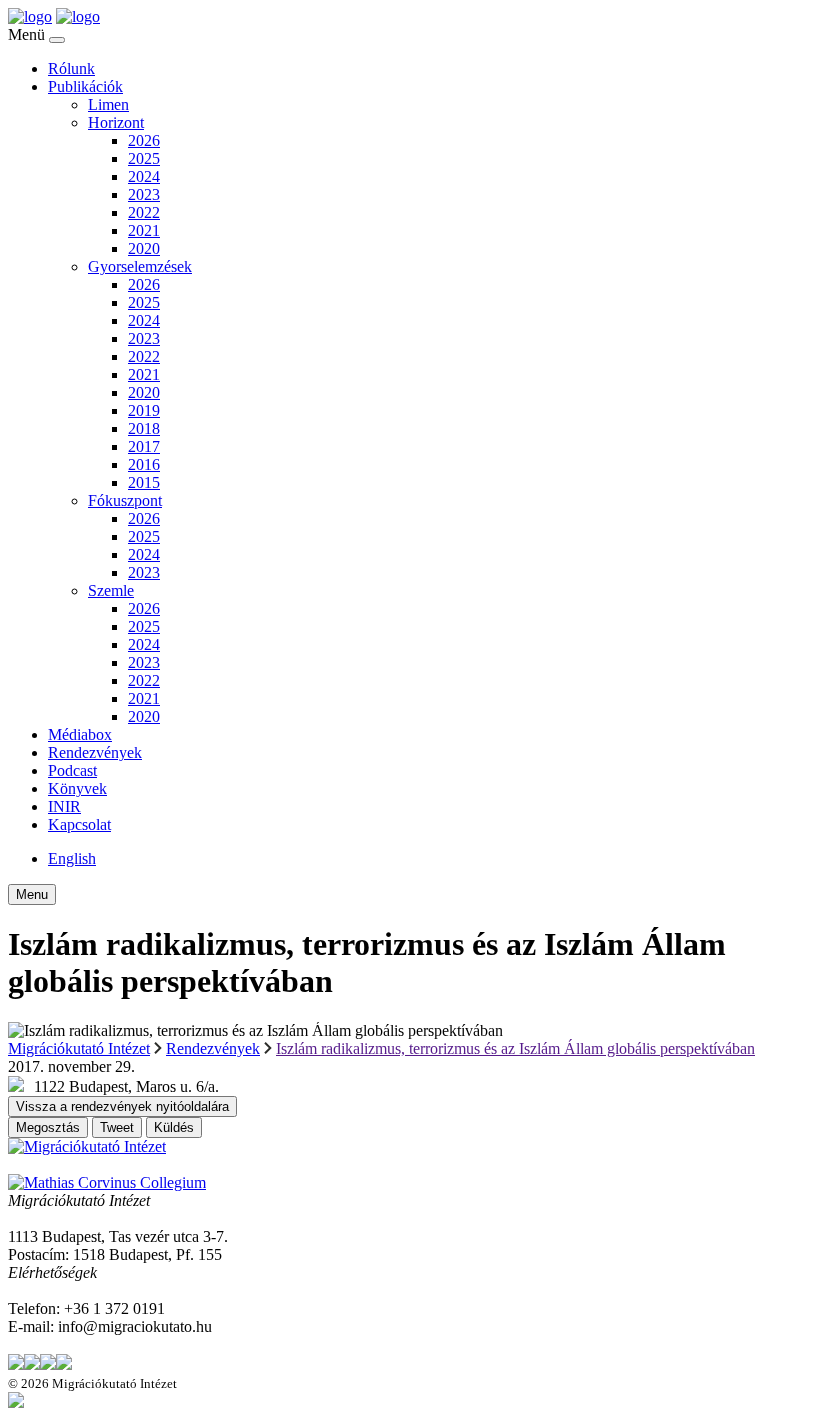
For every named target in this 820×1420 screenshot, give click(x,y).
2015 (144, 482)
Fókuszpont (125, 500)
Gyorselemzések (140, 266)
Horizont (116, 122)
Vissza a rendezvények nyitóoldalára (122, 1106)
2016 (144, 464)
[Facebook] (32, 1364)
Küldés (174, 1127)
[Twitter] (16, 1364)
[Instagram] (48, 1364)
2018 (144, 428)
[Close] (57, 40)
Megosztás (48, 1127)
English (72, 858)
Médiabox (80, 734)
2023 (144, 194)
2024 (144, 176)
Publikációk (85, 86)
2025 (144, 158)
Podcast (72, 770)
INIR (64, 806)
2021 (144, 230)
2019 (144, 410)
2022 (144, 212)
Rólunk (71, 68)
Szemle (111, 590)
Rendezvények (95, 752)
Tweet (117, 1127)
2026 (144, 140)
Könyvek (77, 788)
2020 (144, 248)
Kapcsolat (79, 824)
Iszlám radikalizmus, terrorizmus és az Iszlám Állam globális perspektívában (515, 1048)
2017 (144, 446)
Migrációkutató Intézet (79, 1048)
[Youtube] (64, 1364)
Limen (108, 104)
